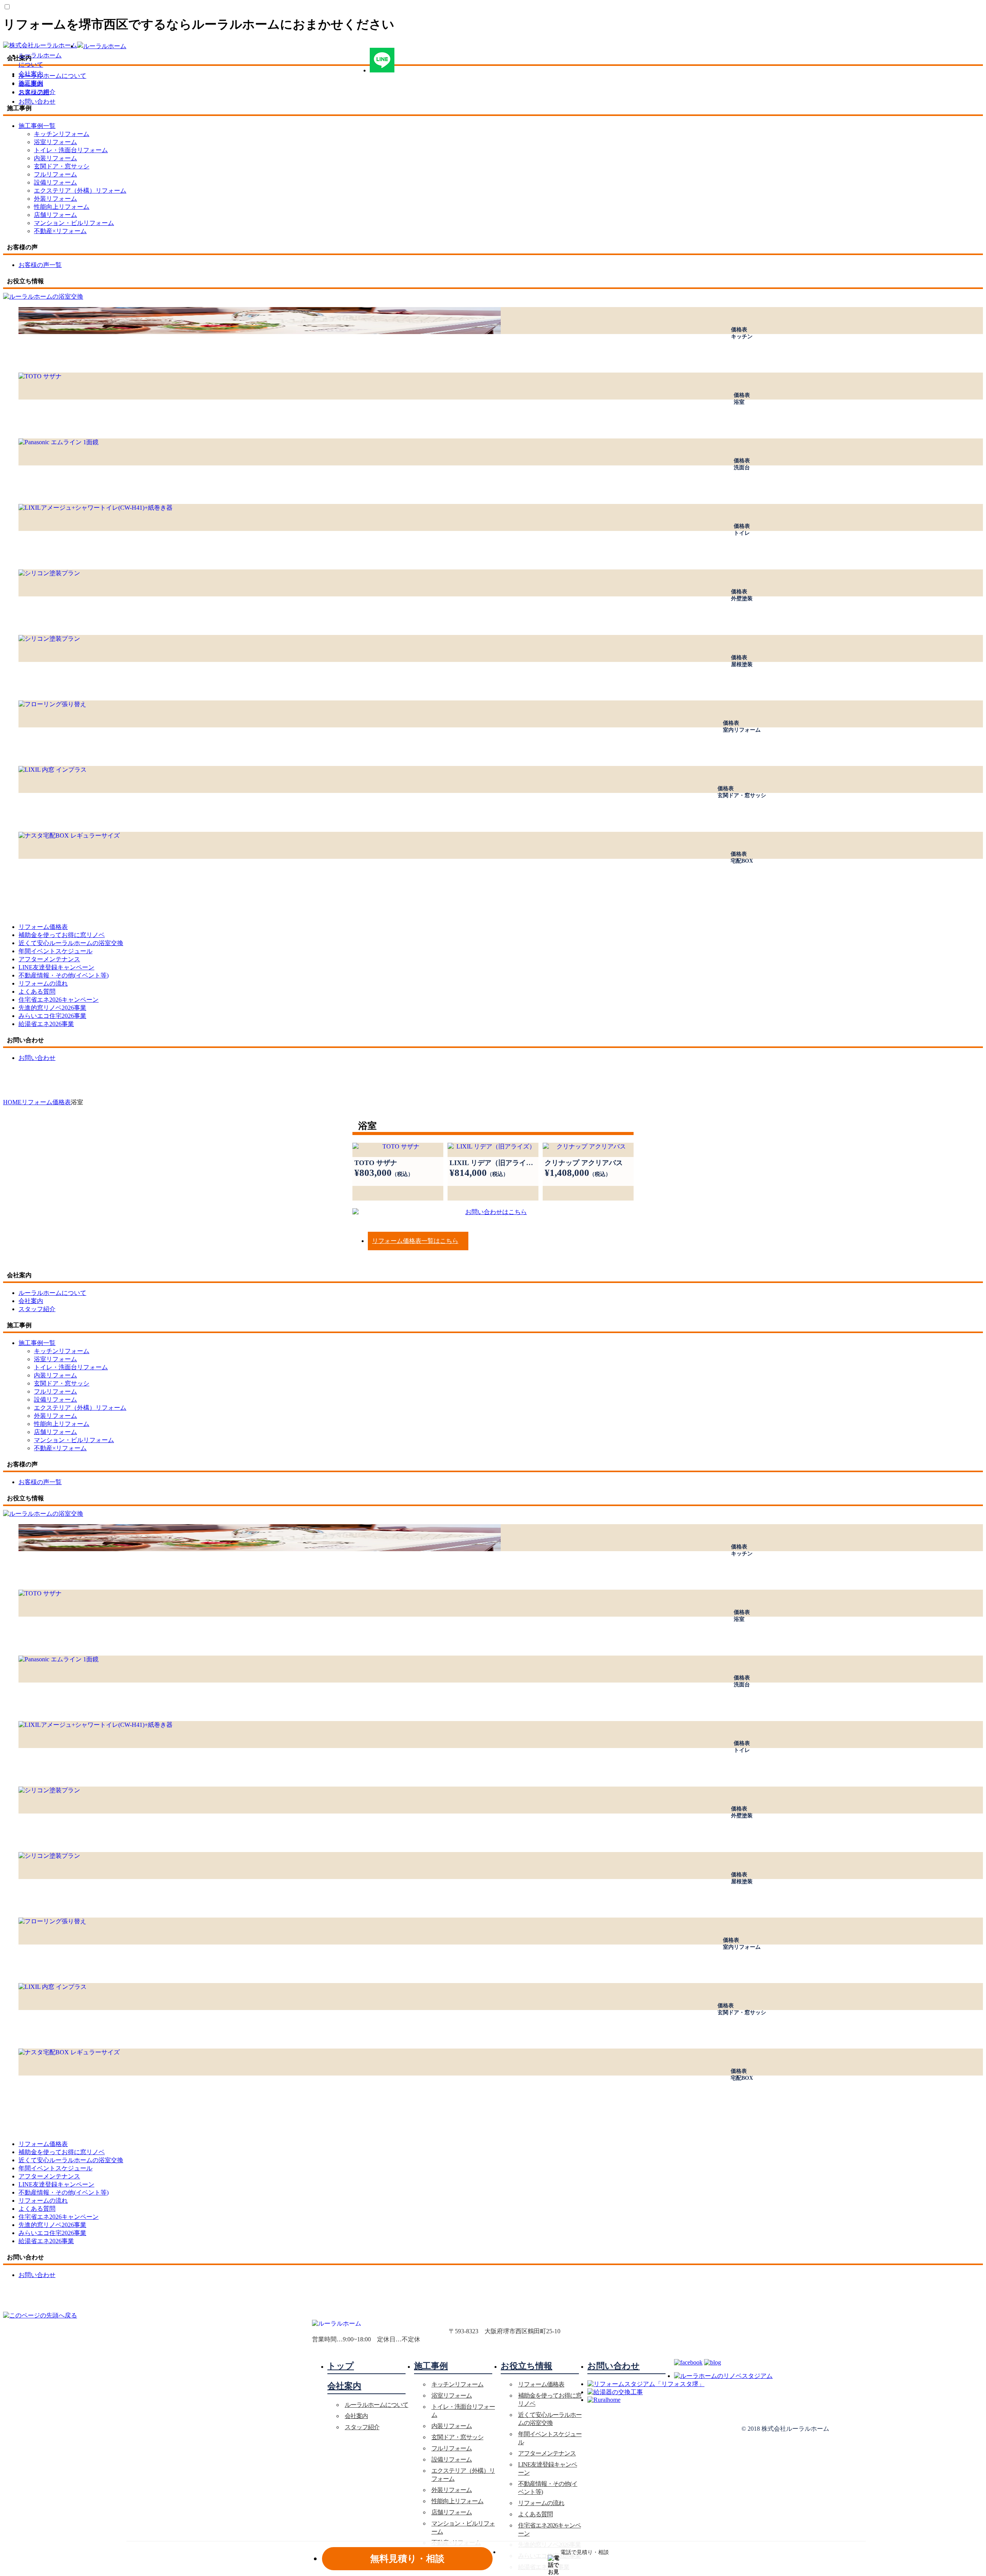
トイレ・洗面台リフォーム (71, 150)
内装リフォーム (55, 158)
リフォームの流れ (541, 2503)
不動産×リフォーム (60, 231)
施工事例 (31, 83)
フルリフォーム (55, 174)
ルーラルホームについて (376, 2405)
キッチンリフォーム (62, 134)
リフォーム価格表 (541, 2384)
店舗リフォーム (55, 215)
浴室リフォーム (55, 142)
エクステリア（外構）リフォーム (80, 191)
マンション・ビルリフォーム (74, 223)
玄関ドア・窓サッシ (62, 166)
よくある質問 (535, 2514)
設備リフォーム (55, 182)
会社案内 (31, 74)
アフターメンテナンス (547, 2453)
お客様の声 (34, 92)
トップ (341, 2366)
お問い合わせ (37, 102)
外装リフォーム (55, 199)
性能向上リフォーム (62, 207)
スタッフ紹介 (362, 2427)
